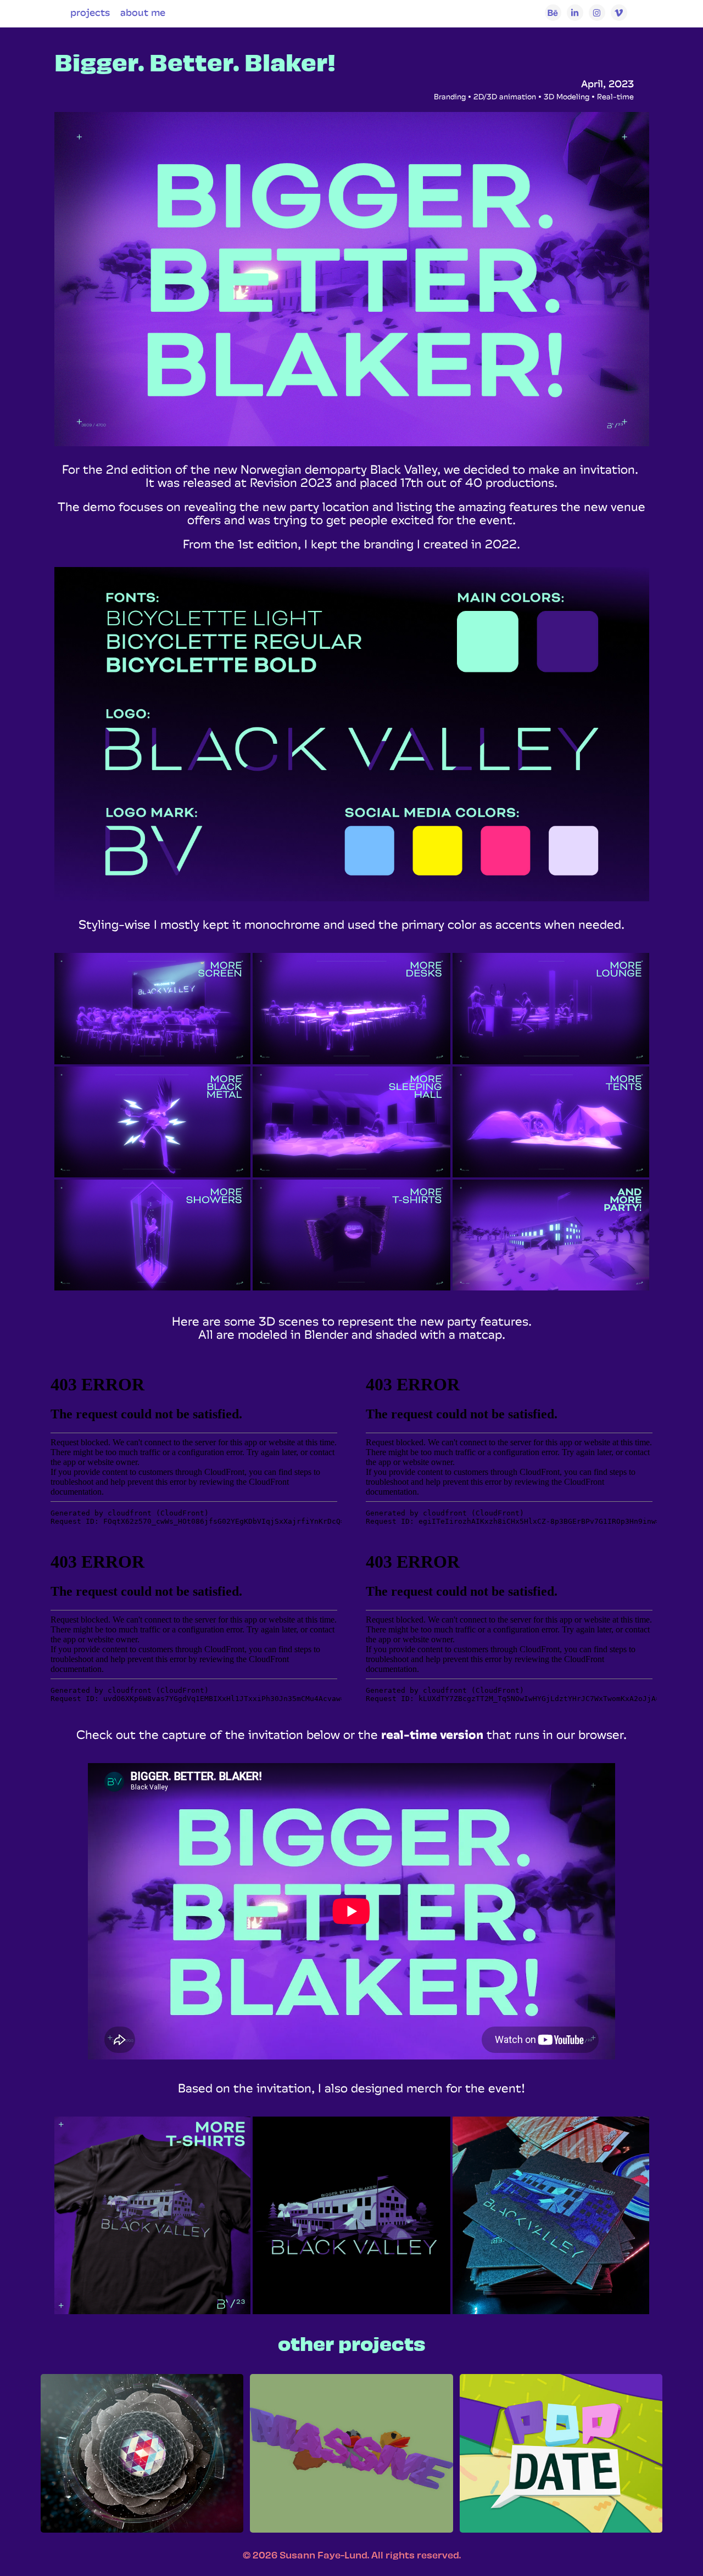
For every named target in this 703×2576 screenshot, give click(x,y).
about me (143, 12)
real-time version (432, 1735)
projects (90, 12)
